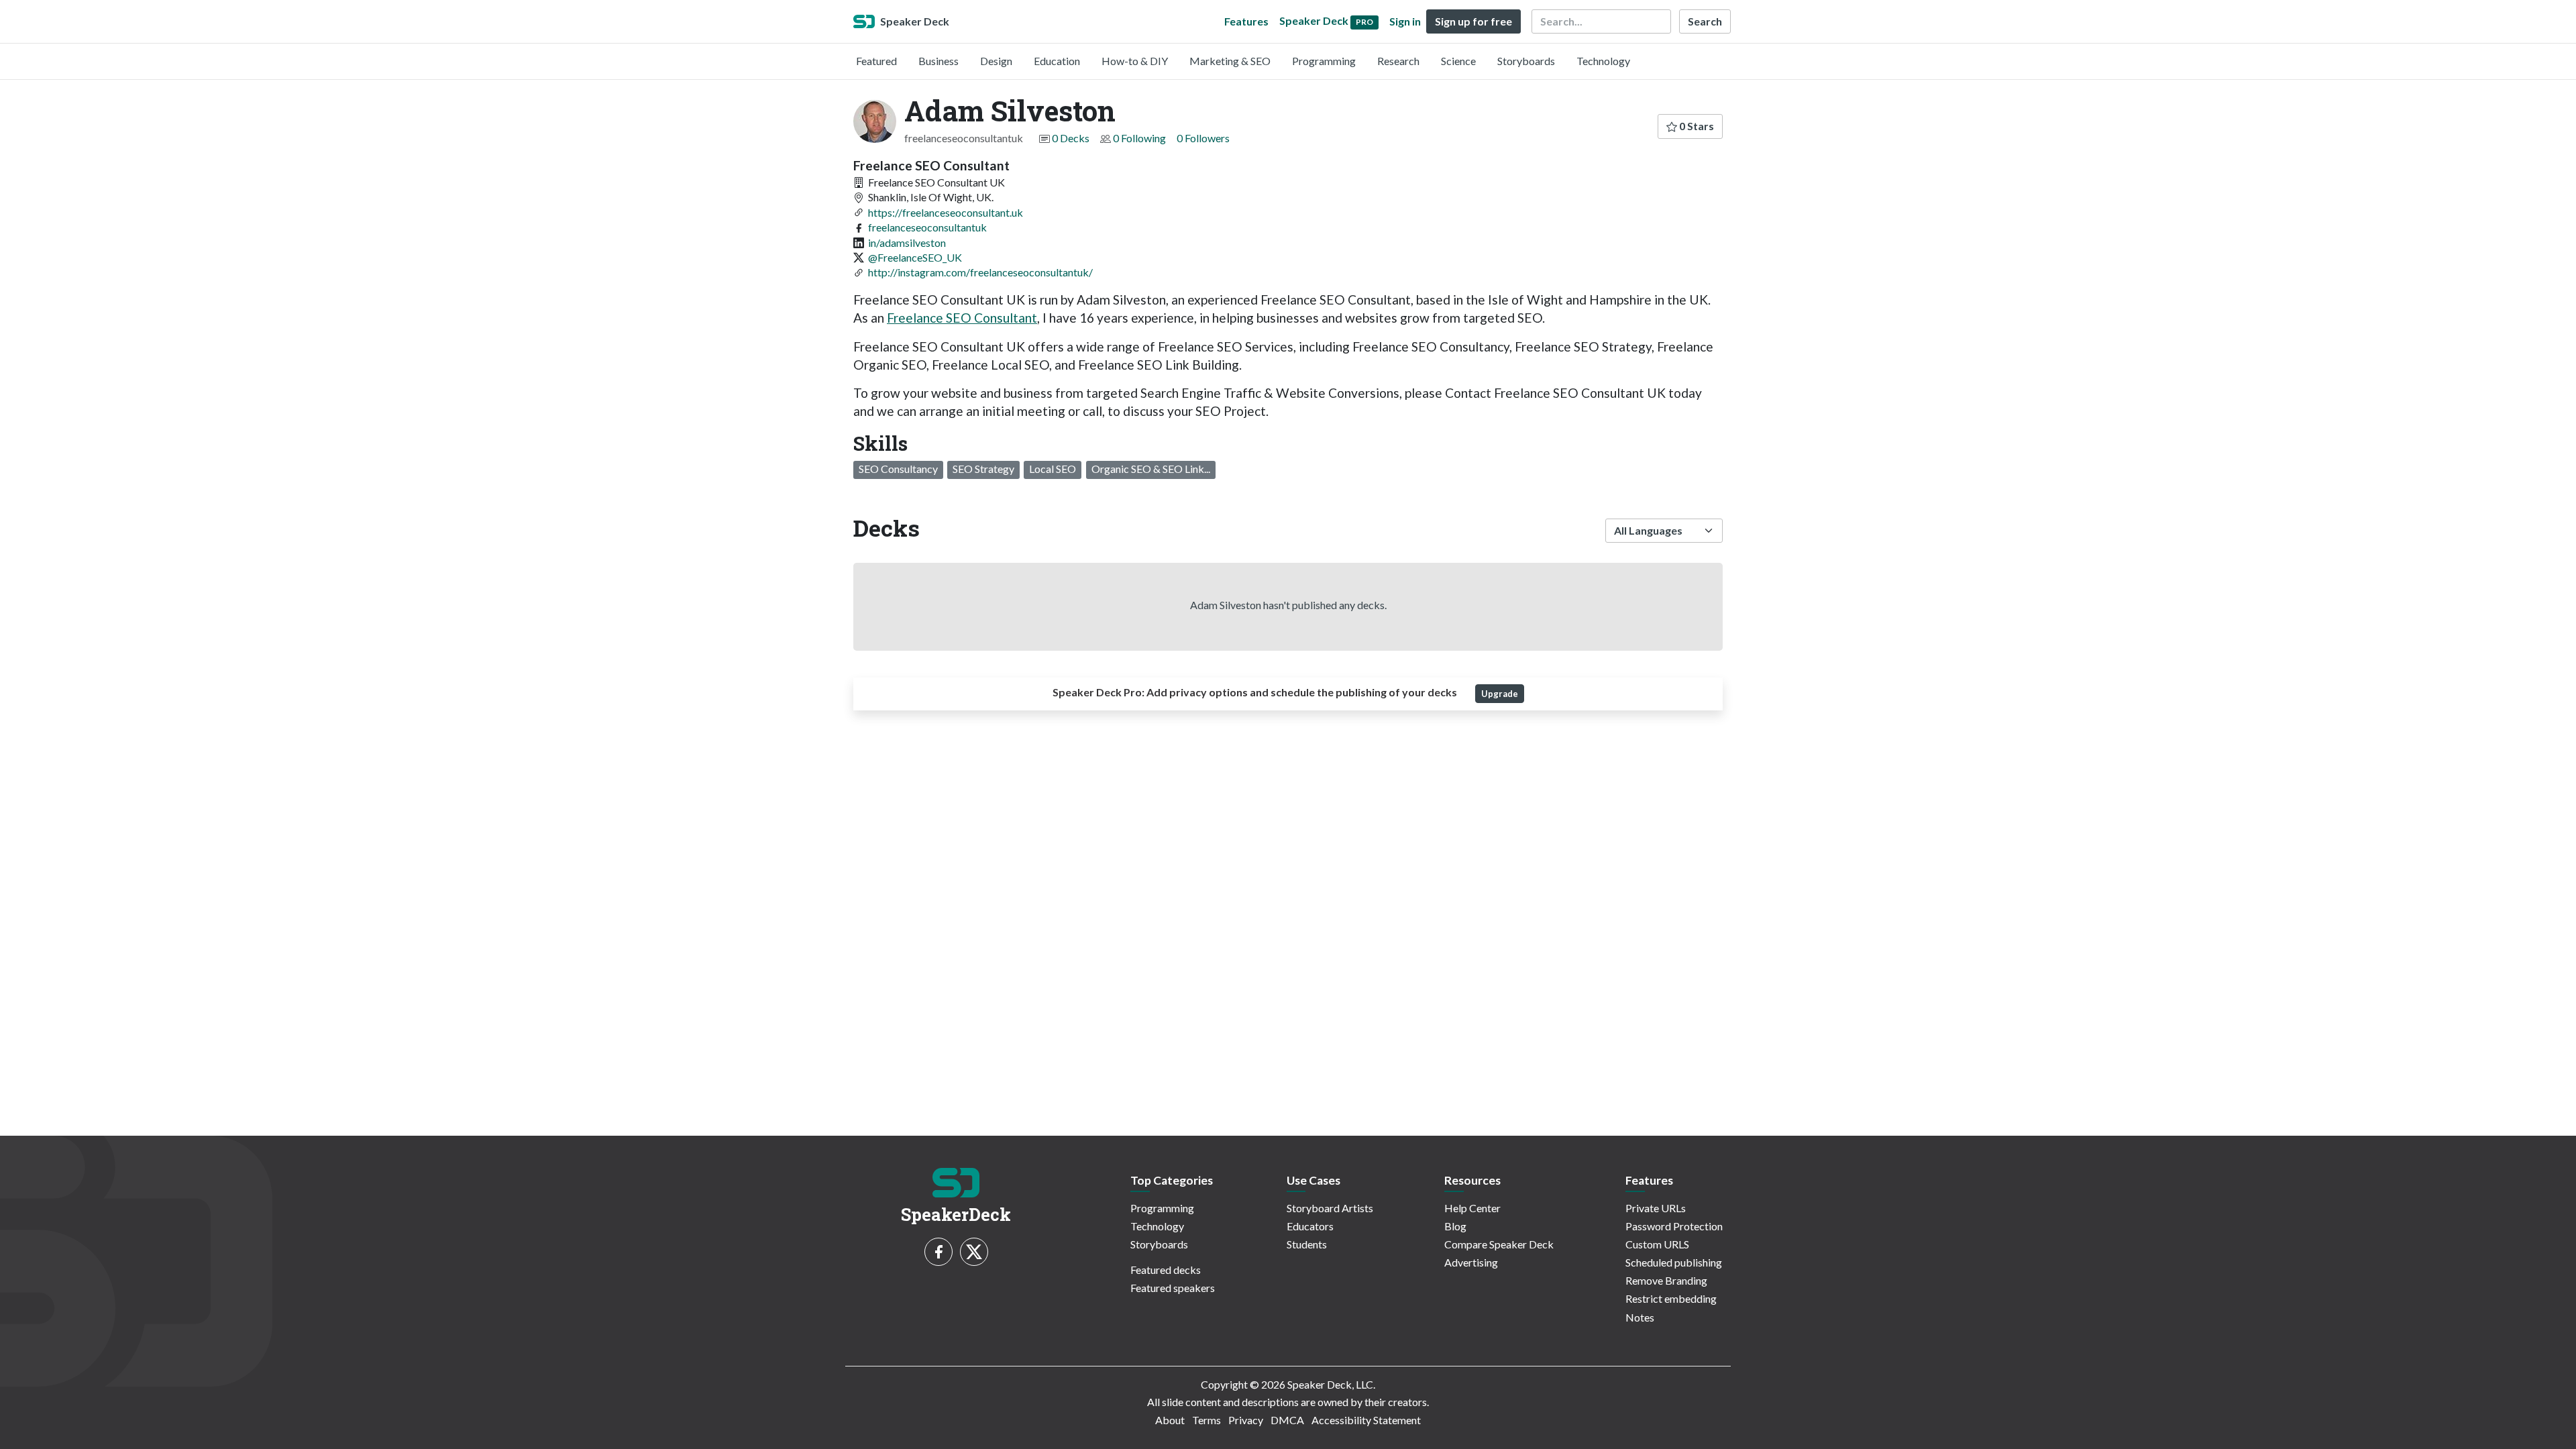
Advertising (1471, 1262)
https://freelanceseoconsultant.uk (946, 212)
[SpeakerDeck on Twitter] (974, 1252)
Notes (1640, 1317)
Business (938, 61)
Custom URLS (1657, 1244)
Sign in (1405, 21)
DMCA (1287, 1420)
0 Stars (1696, 126)
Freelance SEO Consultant (962, 318)
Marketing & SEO (1230, 61)
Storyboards (1526, 61)
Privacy (1246, 1420)
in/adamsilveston (907, 243)
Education (1057, 61)
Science (1458, 61)
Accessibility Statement (1366, 1420)
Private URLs (1656, 1208)
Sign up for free (1473, 21)
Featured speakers (1173, 1288)
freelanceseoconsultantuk (927, 227)
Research (1398, 61)
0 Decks (1071, 138)
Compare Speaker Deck (1499, 1244)
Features (1246, 21)
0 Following (1139, 138)
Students (1307, 1244)
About (1170, 1420)
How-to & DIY (1135, 61)
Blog (1455, 1226)
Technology (1603, 61)
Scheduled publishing (1674, 1262)
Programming (1324, 61)
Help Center (1472, 1208)
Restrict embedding (1671, 1298)
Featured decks (1166, 1270)
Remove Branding (1666, 1280)
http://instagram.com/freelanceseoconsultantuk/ (980, 272)
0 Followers (1203, 138)
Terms (1206, 1420)
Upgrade (1500, 694)
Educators (1310, 1226)
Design (996, 61)
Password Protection (1674, 1226)
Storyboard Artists (1330, 1208)
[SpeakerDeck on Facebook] (938, 1252)
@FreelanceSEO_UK (915, 257)
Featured (876, 61)
